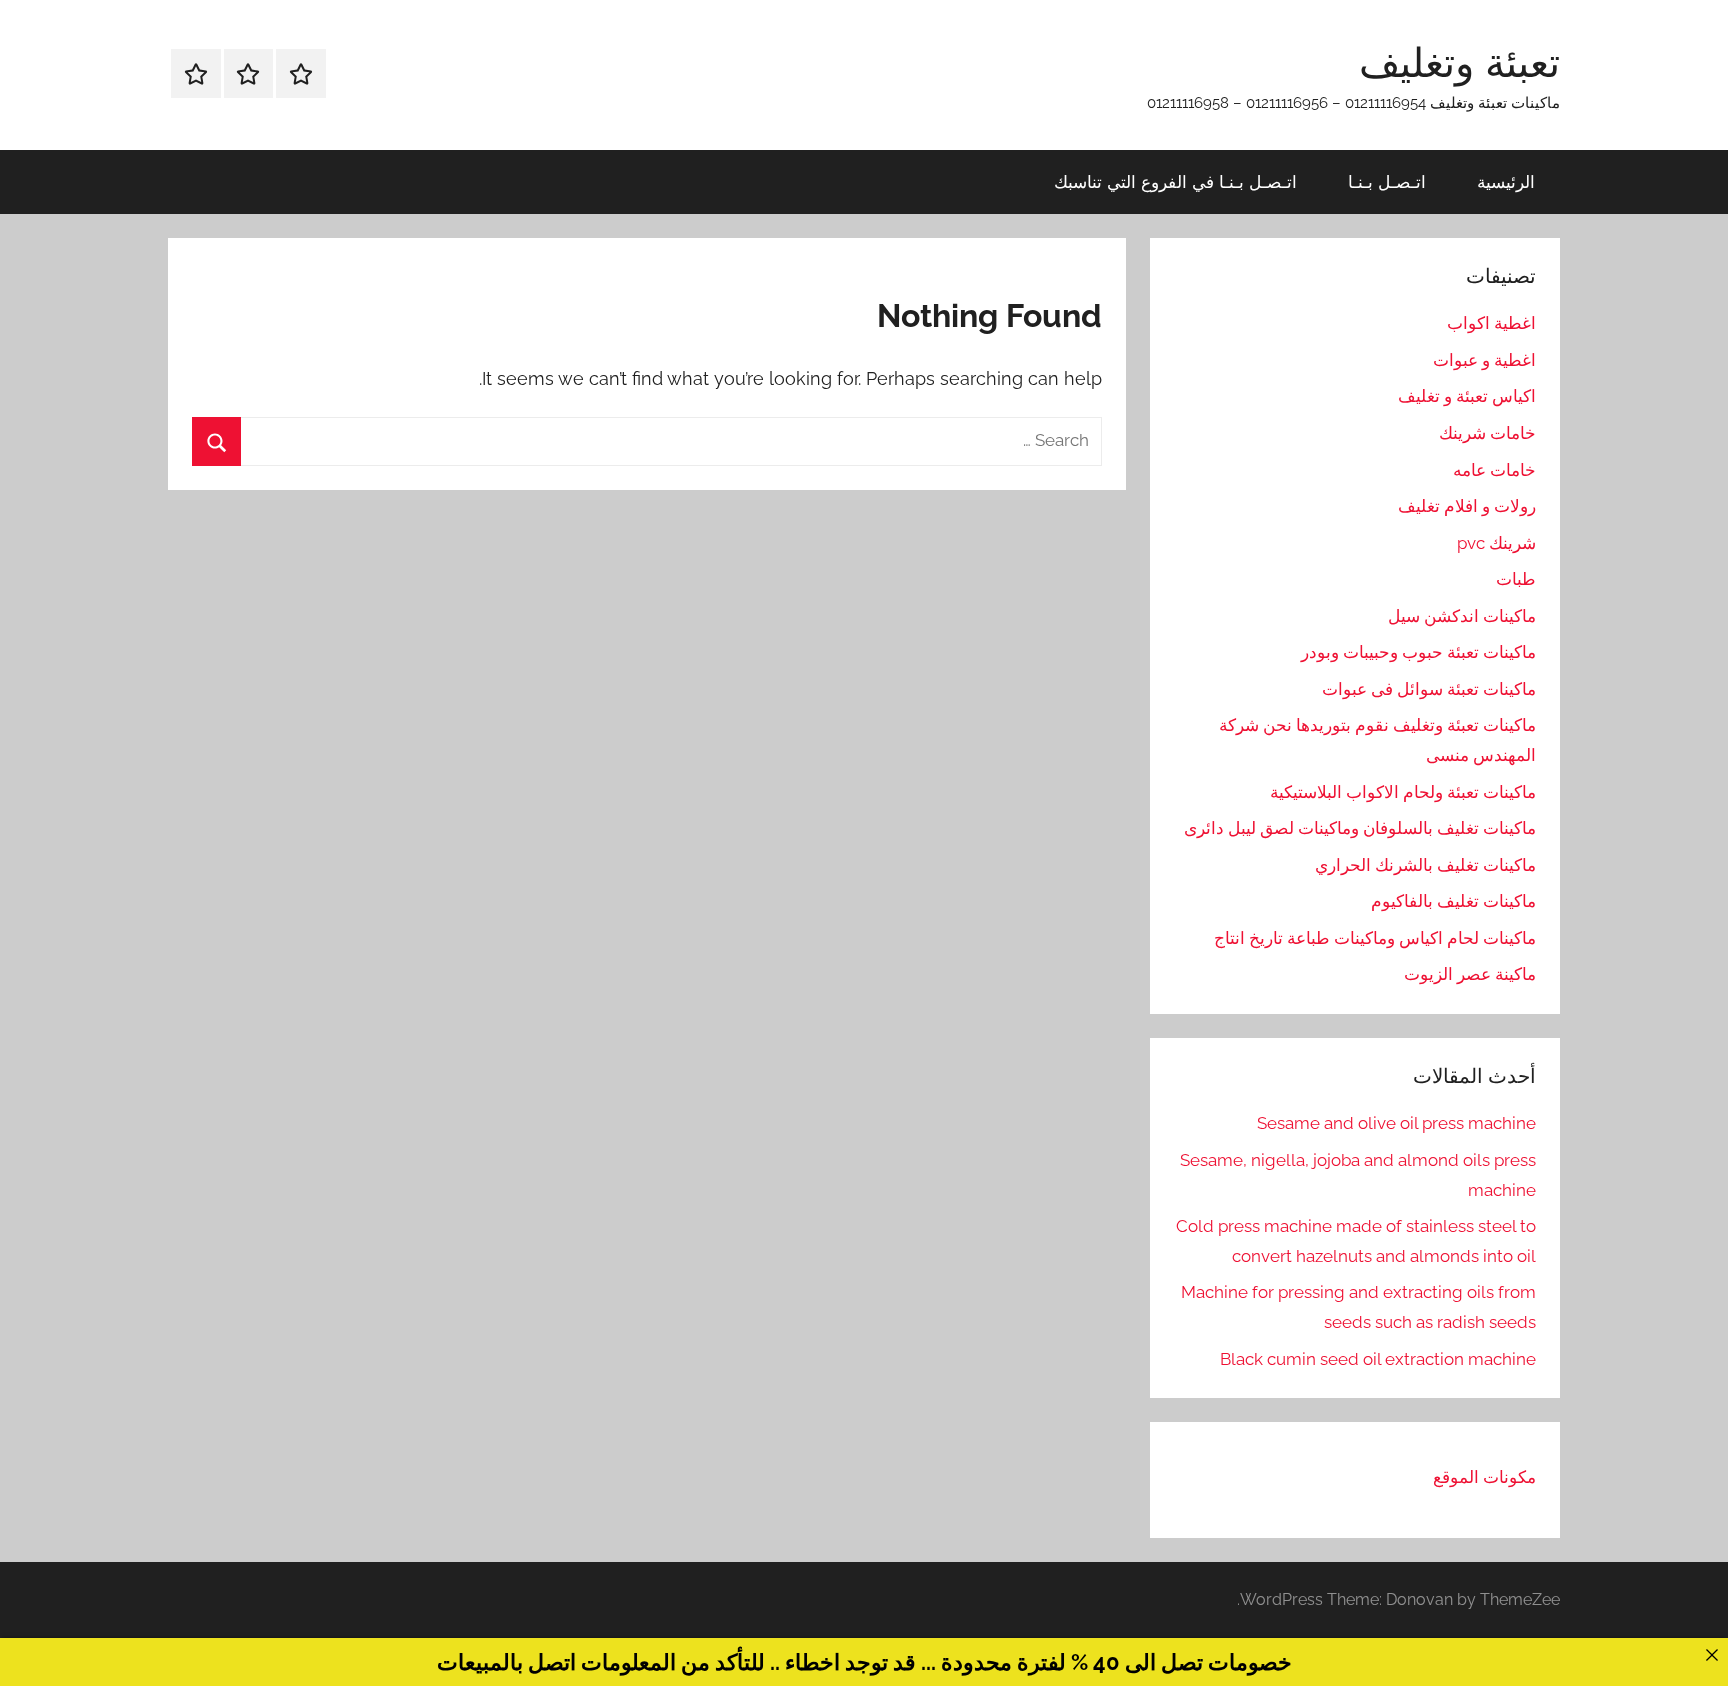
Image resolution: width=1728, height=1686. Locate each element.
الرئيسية (1506, 181)
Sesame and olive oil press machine (1396, 1123)
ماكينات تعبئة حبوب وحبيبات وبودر (1418, 652)
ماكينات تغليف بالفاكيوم (1453, 901)
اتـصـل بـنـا (1387, 181)
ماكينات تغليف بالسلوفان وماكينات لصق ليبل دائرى (1360, 828)
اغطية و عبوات (1484, 360)
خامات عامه (1494, 470)
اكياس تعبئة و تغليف (1467, 396)
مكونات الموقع (1484, 1477)
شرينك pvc (1496, 543)
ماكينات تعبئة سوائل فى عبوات (1429, 689)
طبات (1516, 579)
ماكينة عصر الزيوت (1470, 974)
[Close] (1711, 1654)
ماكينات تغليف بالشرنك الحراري (1425, 865)
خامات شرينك (1487, 433)
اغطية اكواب (1491, 323)
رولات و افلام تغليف (1467, 506)
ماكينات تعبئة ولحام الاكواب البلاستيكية (1403, 792)
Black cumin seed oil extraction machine (1378, 1359)
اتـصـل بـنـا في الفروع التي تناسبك (1175, 181)
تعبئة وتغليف (1459, 62)
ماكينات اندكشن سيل (1462, 616)
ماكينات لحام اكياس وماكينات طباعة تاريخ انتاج (1375, 938)
